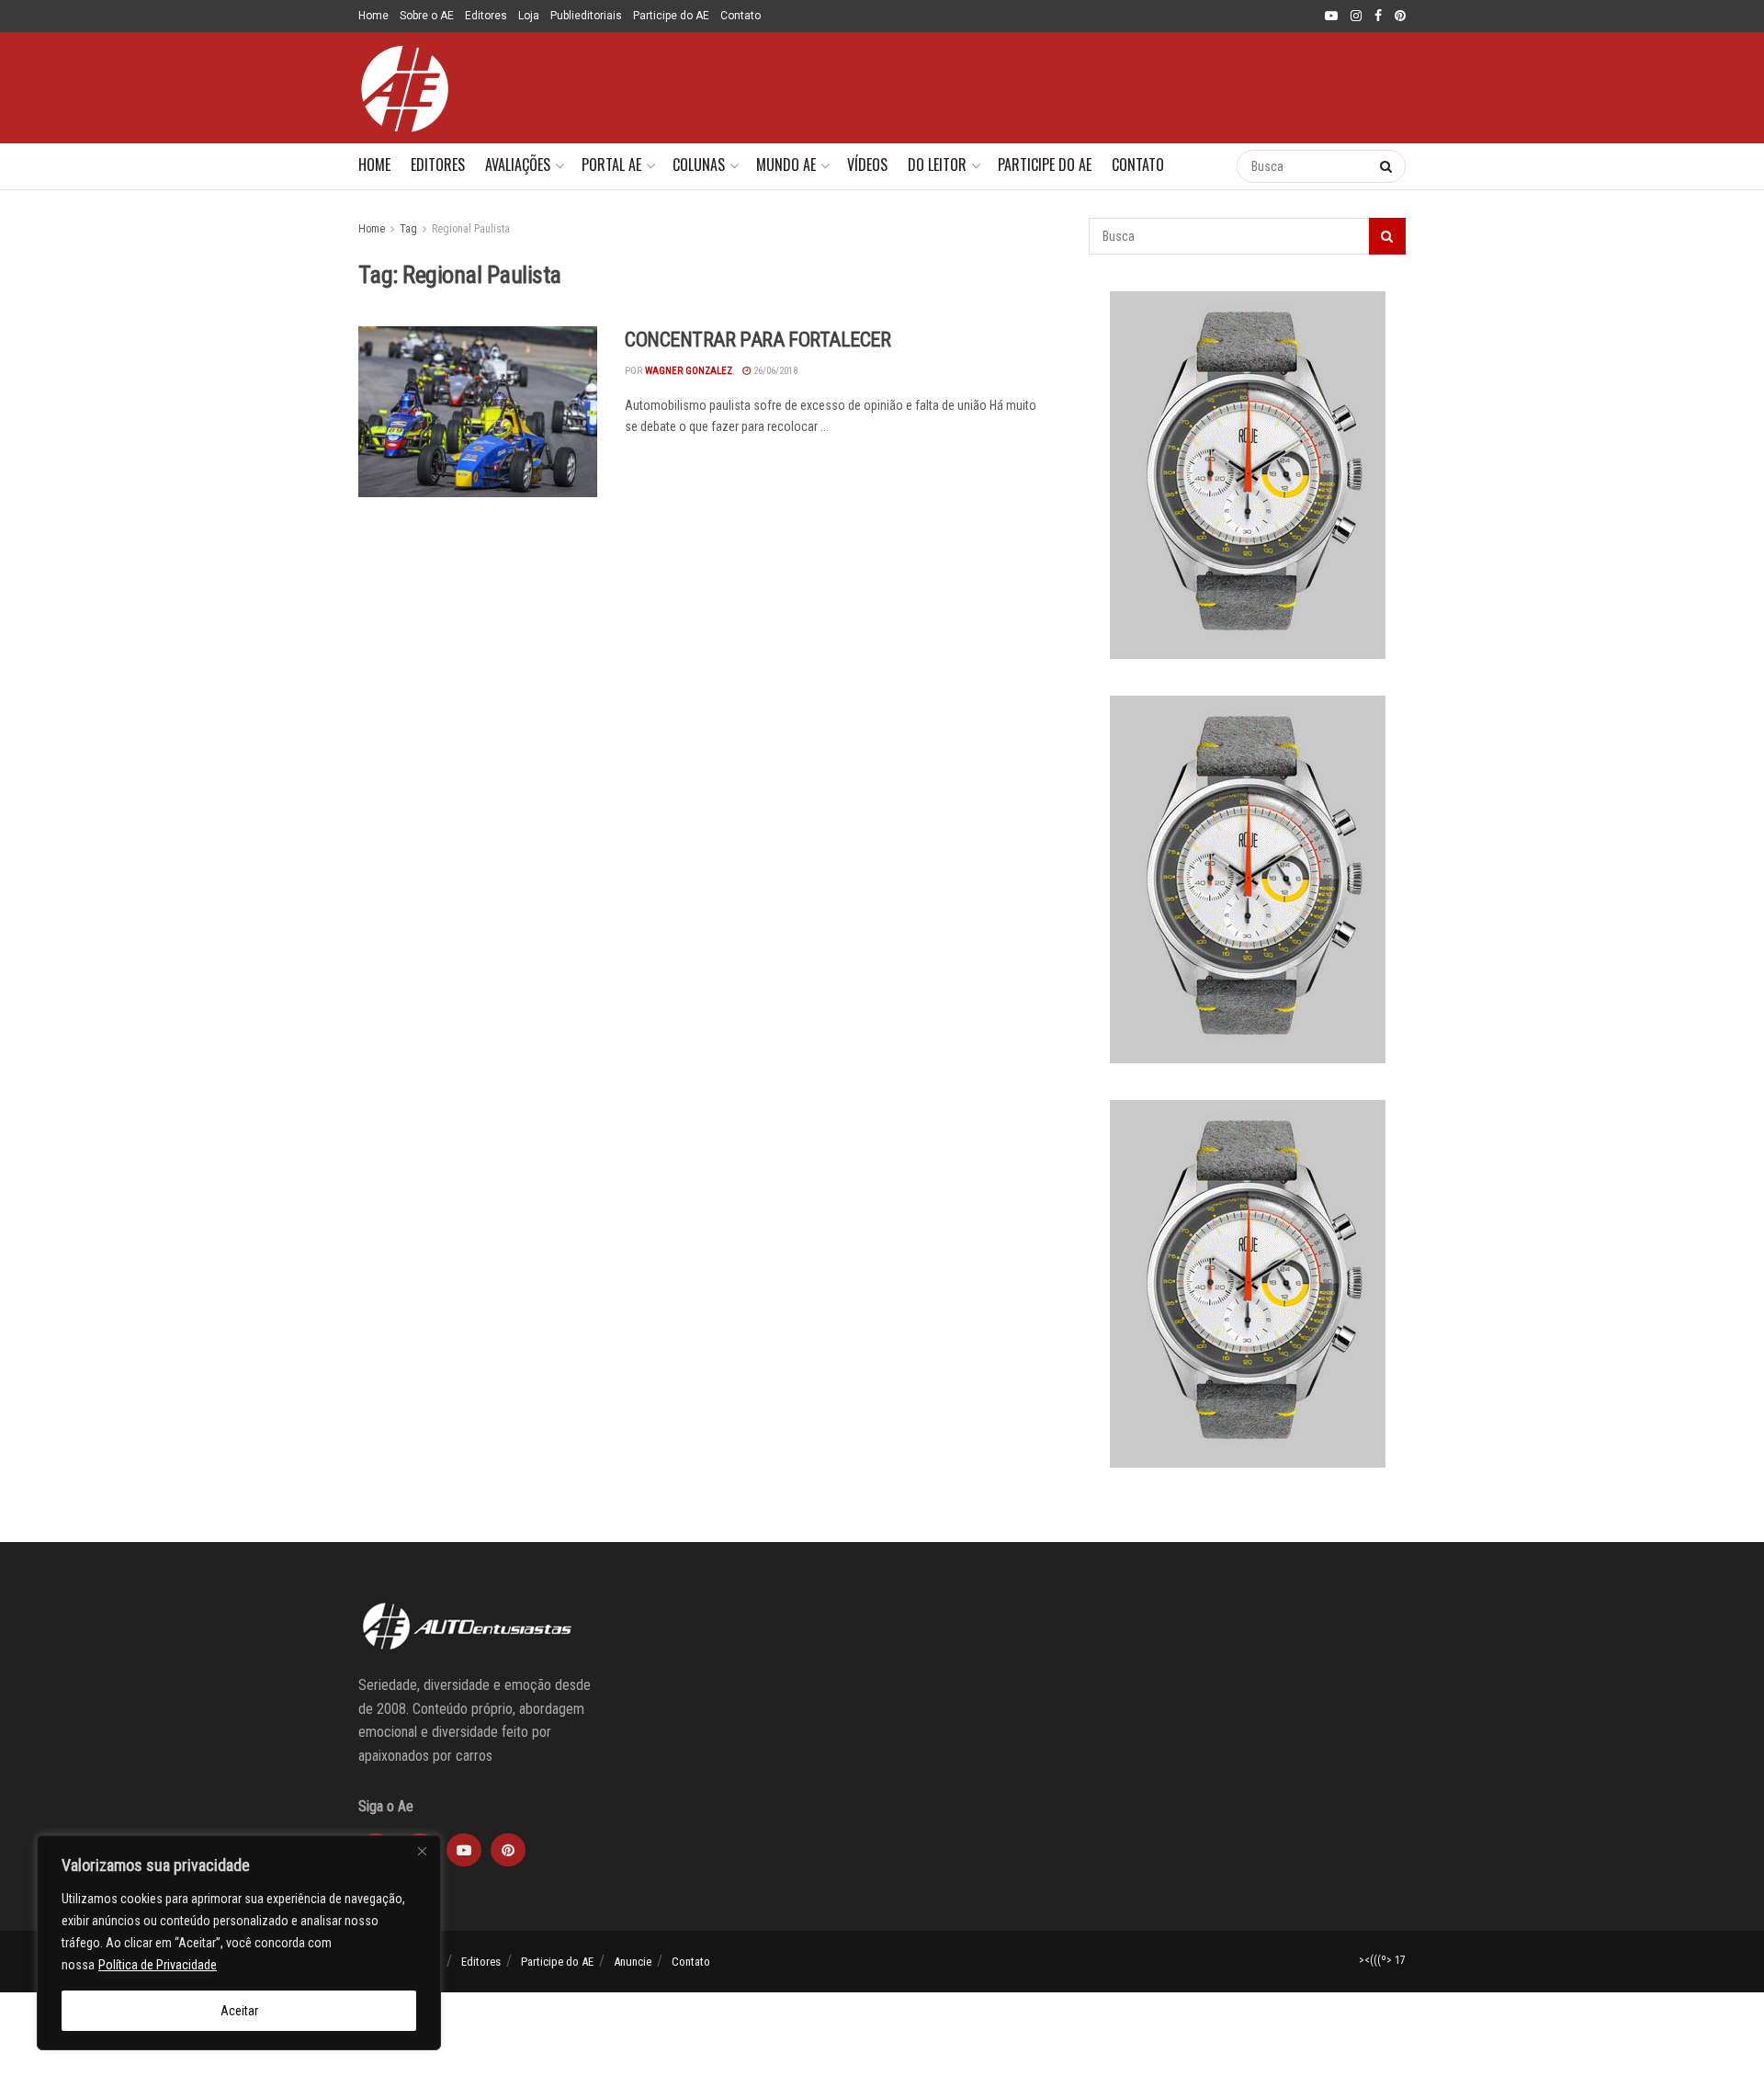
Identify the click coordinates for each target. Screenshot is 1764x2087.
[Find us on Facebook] (1378, 17)
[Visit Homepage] (404, 88)
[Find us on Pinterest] (1400, 17)
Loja (529, 16)
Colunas (699, 164)
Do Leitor (937, 164)
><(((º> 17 (1382, 1960)
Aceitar (239, 2011)
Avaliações (518, 164)
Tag (408, 229)
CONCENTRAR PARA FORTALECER (758, 340)
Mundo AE (786, 164)
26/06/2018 (774, 371)
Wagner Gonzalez (689, 371)
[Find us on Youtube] (1331, 17)
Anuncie (633, 1962)
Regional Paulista (471, 229)
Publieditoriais (586, 16)
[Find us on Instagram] (1356, 17)
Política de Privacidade (158, 1965)
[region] (239, 1943)
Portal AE (611, 164)
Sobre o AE (427, 16)
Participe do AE (671, 16)
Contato (741, 16)
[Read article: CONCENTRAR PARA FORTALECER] (478, 412)
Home (373, 16)
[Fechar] (422, 1851)
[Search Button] (1204, 166)
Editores (486, 16)
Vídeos (867, 164)
